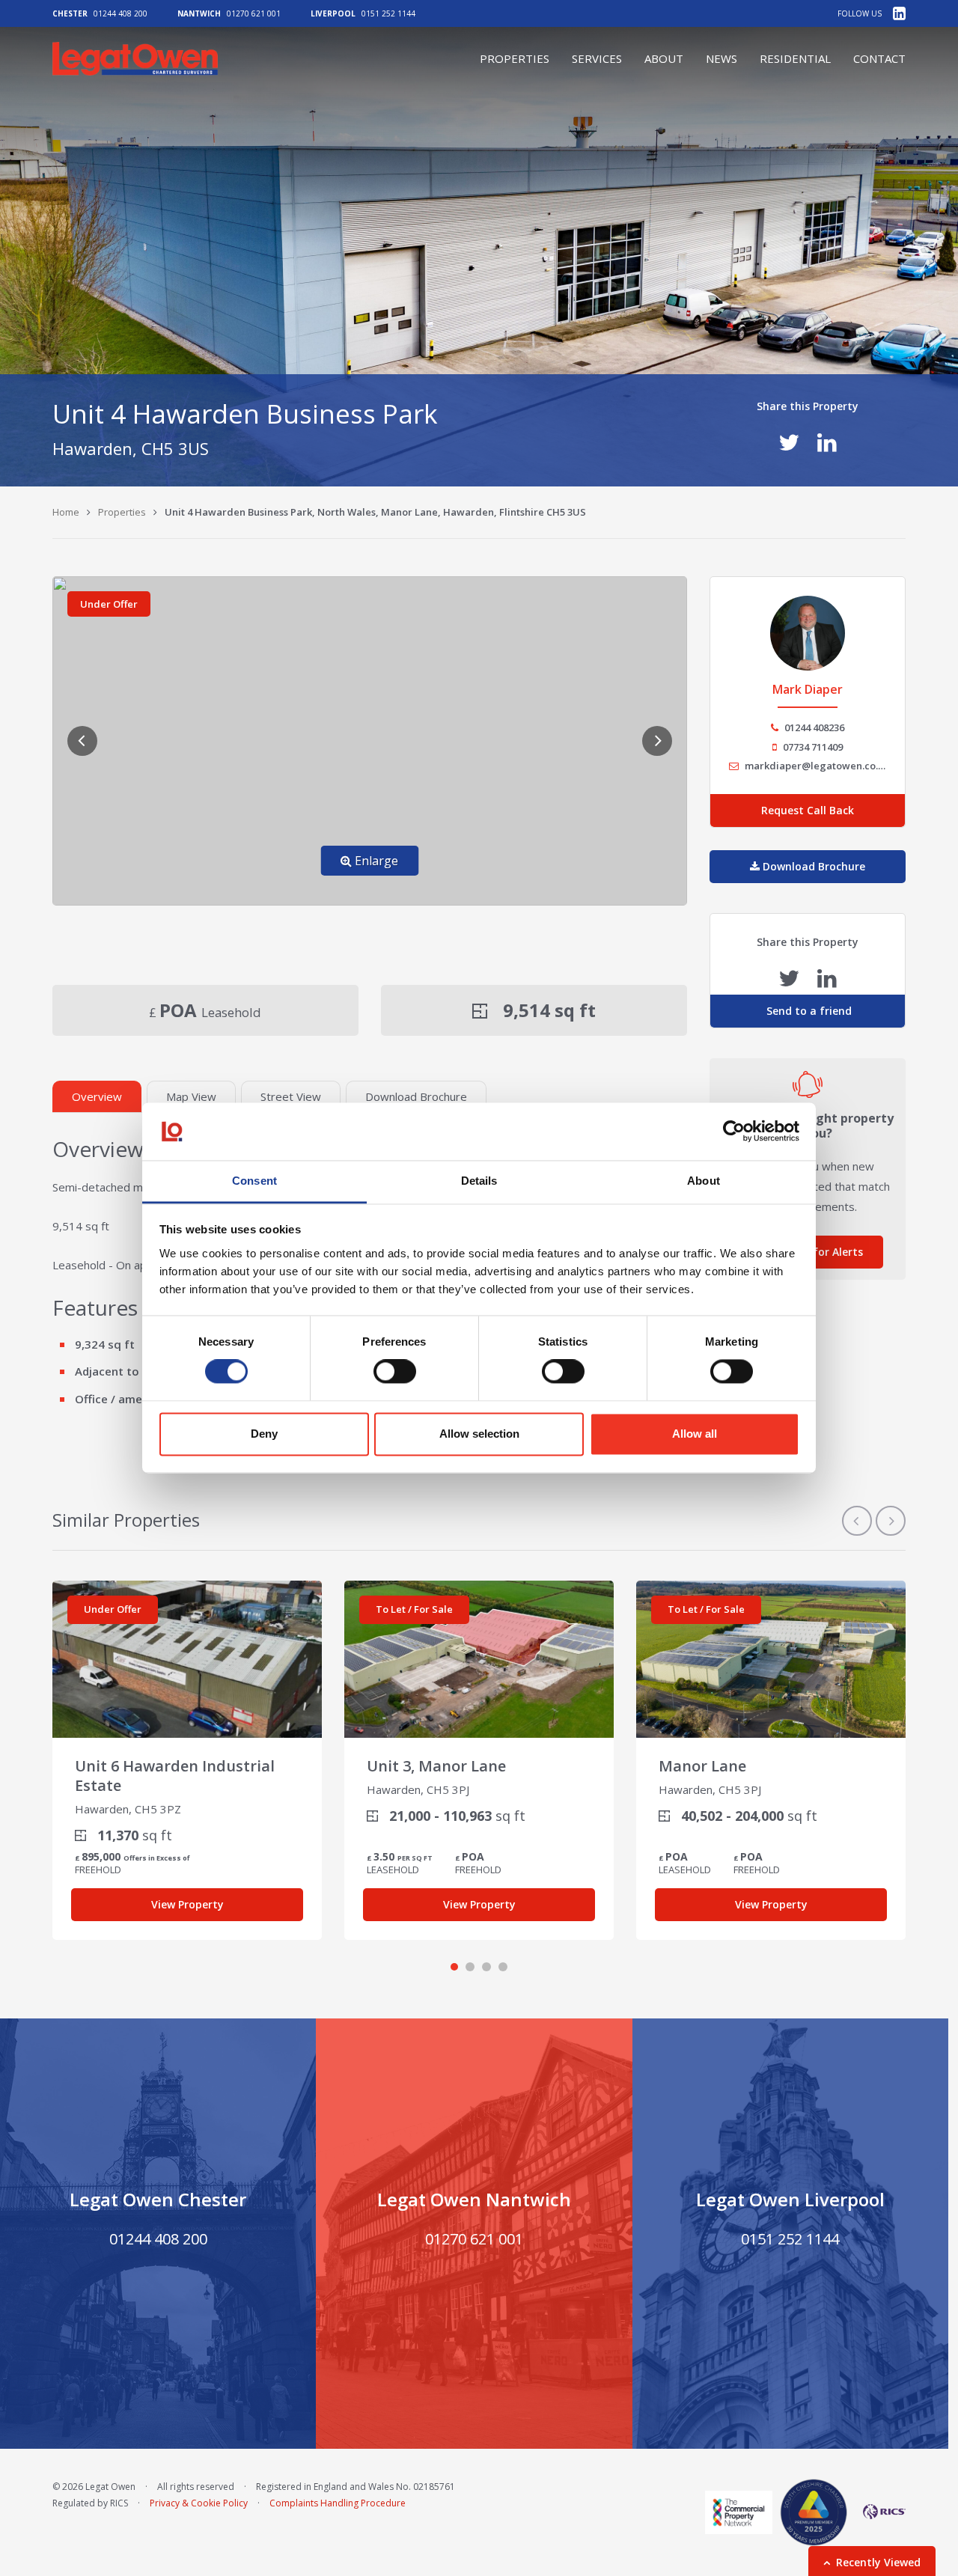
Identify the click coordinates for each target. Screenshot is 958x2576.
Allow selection (479, 1434)
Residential (795, 58)
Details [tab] (479, 1181)
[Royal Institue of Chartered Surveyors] (880, 2512)
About (664, 58)
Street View (291, 1096)
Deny (264, 1434)
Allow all (695, 1434)
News (721, 58)
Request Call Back (808, 810)
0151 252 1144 (388, 13)
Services (597, 58)
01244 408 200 (120, 13)
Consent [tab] (254, 1181)
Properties (515, 58)
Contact (879, 58)
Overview (97, 1096)
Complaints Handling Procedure (338, 2503)
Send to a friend (808, 1011)
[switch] (395, 1372)
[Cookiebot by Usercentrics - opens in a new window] (734, 1132)
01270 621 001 (254, 13)
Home (66, 512)
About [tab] (704, 1181)
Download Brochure (416, 1096)
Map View (191, 1096)
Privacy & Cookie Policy (199, 2503)
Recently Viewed (878, 2562)
